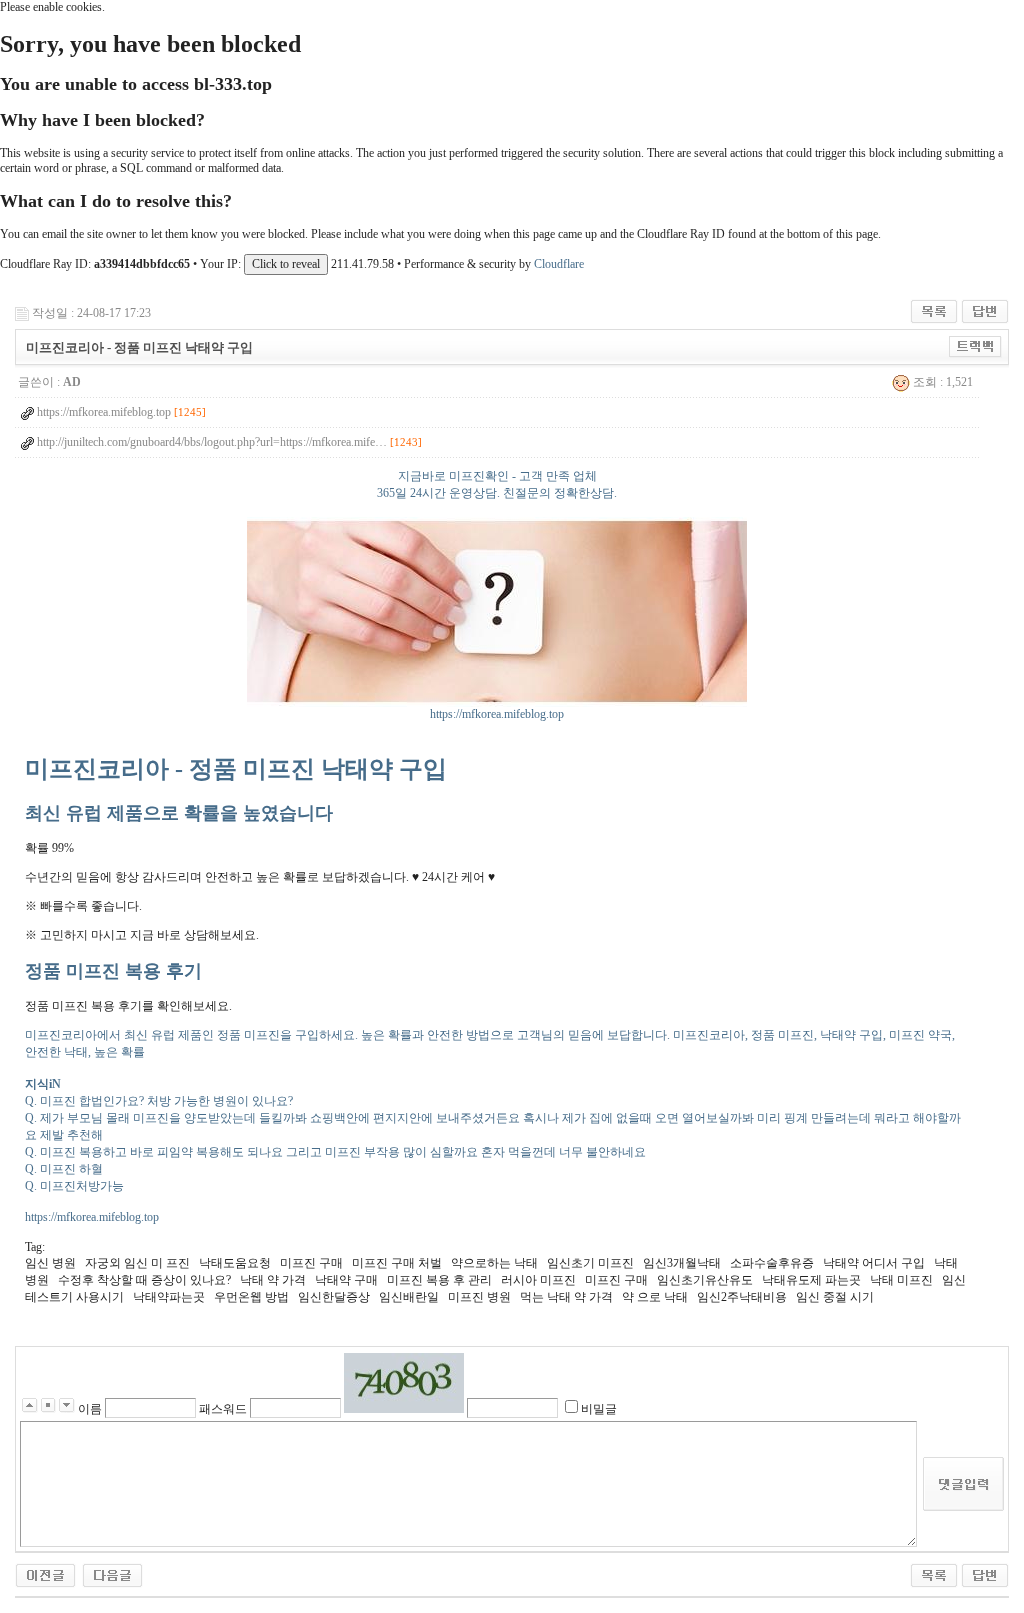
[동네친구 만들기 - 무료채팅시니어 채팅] (112, 1574)
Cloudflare (559, 264)
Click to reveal (286, 264)
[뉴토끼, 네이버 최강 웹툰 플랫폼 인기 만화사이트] (45, 1574)
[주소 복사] (975, 346)
